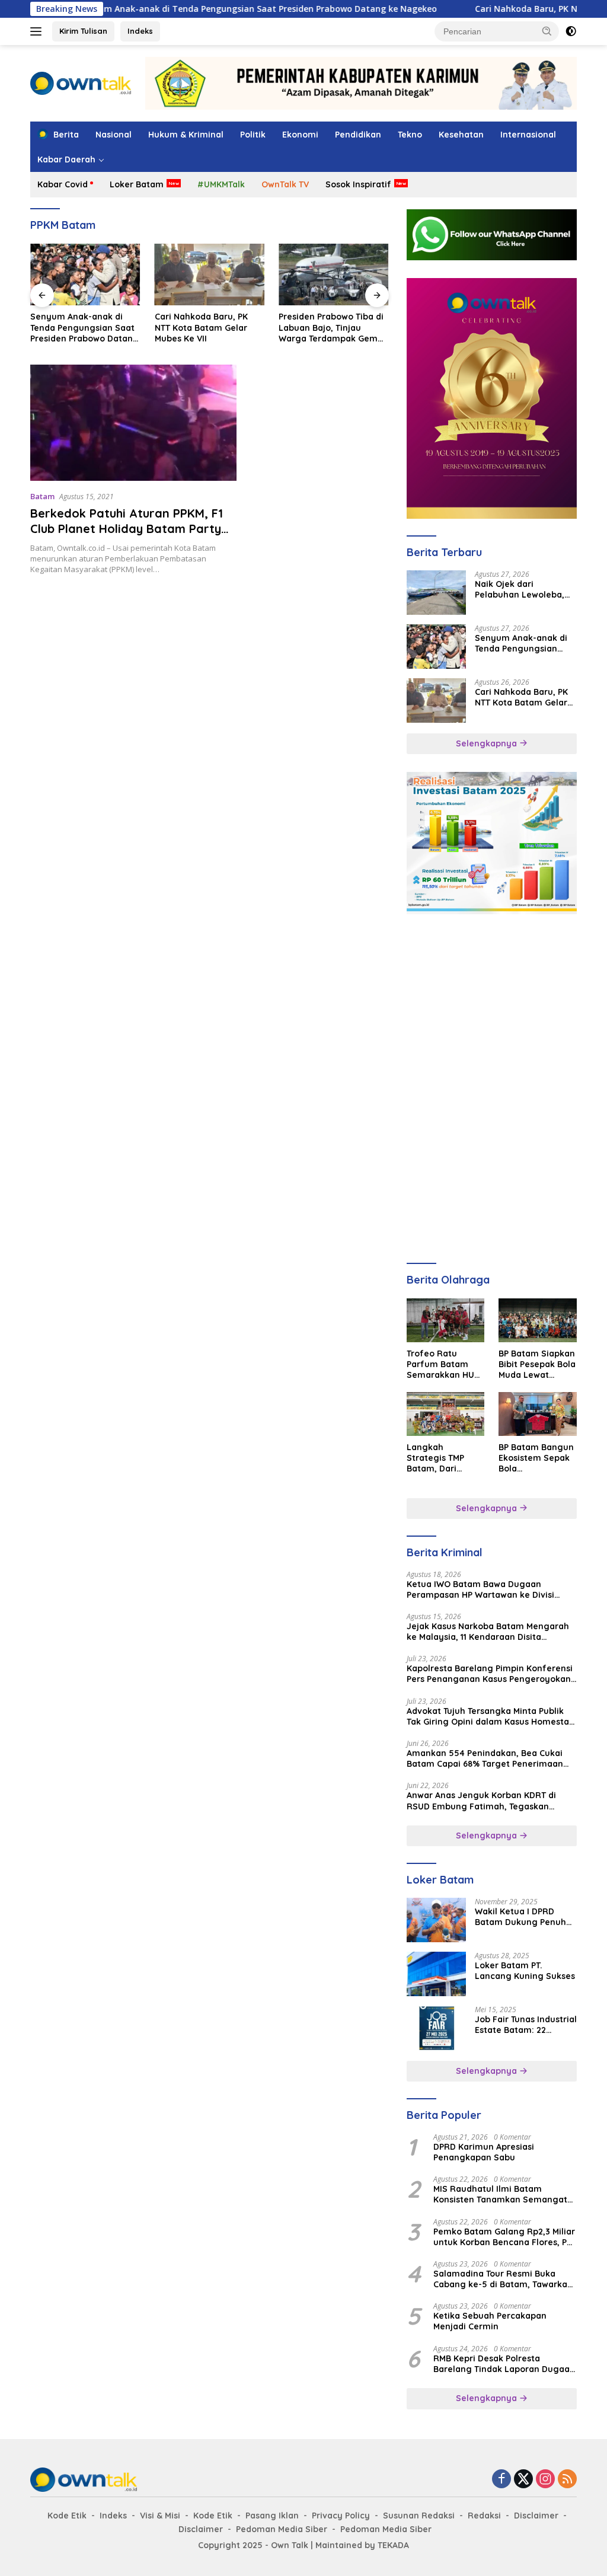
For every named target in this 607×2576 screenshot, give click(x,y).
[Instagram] (545, 2480)
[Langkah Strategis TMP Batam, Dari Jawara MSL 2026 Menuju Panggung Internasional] (446, 1414)
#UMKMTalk (221, 184)
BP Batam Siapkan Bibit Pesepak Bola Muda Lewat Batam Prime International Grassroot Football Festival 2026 (537, 1364)
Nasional (114, 135)
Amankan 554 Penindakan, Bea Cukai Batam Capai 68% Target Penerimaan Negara (485, 1758)
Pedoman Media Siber (282, 2529)
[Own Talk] (81, 82)
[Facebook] (501, 2480)
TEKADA (393, 2545)
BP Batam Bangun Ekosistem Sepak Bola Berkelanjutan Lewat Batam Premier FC (536, 1458)
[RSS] (567, 2480)
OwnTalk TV (285, 184)
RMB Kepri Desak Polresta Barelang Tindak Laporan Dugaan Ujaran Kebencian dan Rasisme (504, 2364)
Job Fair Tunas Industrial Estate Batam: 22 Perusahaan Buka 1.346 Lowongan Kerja (526, 2025)
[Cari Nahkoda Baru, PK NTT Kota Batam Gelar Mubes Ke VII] (85, 274)
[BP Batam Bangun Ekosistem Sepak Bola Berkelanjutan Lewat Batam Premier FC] (538, 1414)
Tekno (410, 135)
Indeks (140, 31)
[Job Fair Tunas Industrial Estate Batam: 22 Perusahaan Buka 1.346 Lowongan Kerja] (436, 2028)
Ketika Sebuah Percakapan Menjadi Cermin (490, 2321)
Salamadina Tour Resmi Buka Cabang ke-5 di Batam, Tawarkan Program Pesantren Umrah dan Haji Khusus (503, 2279)
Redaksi (484, 2516)
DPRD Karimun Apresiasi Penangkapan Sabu (484, 2152)
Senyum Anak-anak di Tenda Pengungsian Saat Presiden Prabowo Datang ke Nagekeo (193, 9)
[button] (547, 31)
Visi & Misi (160, 2516)
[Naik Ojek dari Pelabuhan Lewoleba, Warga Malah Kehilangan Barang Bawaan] (436, 593)
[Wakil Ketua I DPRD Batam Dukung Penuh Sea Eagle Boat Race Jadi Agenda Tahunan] (436, 1920)
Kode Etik (67, 2516)
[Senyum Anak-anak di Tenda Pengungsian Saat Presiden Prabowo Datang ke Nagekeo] (436, 647)
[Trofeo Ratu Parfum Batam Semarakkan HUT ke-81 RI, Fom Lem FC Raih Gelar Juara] (446, 1320)
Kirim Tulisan (83, 31)
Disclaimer (536, 2516)
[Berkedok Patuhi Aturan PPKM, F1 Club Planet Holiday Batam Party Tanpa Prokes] (133, 423)
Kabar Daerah (66, 159)
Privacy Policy (341, 2516)
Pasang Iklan (272, 2516)
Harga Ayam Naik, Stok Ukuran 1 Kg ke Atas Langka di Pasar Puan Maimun (327, 328)
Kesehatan (461, 135)
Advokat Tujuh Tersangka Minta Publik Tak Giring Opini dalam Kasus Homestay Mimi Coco (491, 1716)
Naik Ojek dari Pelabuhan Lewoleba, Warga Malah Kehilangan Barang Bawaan (520, 589)
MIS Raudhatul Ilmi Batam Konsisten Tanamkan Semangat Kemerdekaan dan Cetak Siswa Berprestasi (500, 2194)
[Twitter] (523, 2480)
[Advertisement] (492, 1006)
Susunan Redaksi (419, 2516)
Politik (253, 135)
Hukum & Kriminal (186, 135)
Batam (42, 496)
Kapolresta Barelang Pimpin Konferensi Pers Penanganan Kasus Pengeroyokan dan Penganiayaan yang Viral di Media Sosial (490, 1674)
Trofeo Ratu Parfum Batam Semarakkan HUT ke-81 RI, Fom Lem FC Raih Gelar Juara (445, 1364)
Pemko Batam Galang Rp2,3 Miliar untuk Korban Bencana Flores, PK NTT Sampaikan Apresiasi (504, 2237)
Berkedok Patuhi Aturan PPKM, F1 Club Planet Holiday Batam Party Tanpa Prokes (127, 529)
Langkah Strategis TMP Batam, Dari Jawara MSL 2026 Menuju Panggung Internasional (445, 1458)
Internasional (528, 135)
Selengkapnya (488, 743)
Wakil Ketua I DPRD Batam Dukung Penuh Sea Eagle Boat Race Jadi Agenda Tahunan (520, 1917)
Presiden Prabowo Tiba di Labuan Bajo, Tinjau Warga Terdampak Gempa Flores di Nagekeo (210, 328)
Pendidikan (358, 135)
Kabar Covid (63, 184)
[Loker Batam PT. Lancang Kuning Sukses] (436, 1974)
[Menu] (38, 31)
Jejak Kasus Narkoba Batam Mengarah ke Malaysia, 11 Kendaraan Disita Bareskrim (488, 1632)
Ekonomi (300, 135)
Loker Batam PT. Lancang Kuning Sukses (525, 1971)
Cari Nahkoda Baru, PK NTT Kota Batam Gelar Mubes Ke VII (77, 327)
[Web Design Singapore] (492, 398)
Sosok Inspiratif (358, 184)
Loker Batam (137, 184)
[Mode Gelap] (571, 31)
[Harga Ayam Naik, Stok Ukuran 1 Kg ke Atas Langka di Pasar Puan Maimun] (334, 274)
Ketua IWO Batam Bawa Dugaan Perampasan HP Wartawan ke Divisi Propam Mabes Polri (480, 1589)
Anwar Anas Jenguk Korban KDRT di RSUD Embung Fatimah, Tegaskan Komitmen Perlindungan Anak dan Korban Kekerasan (481, 1801)
